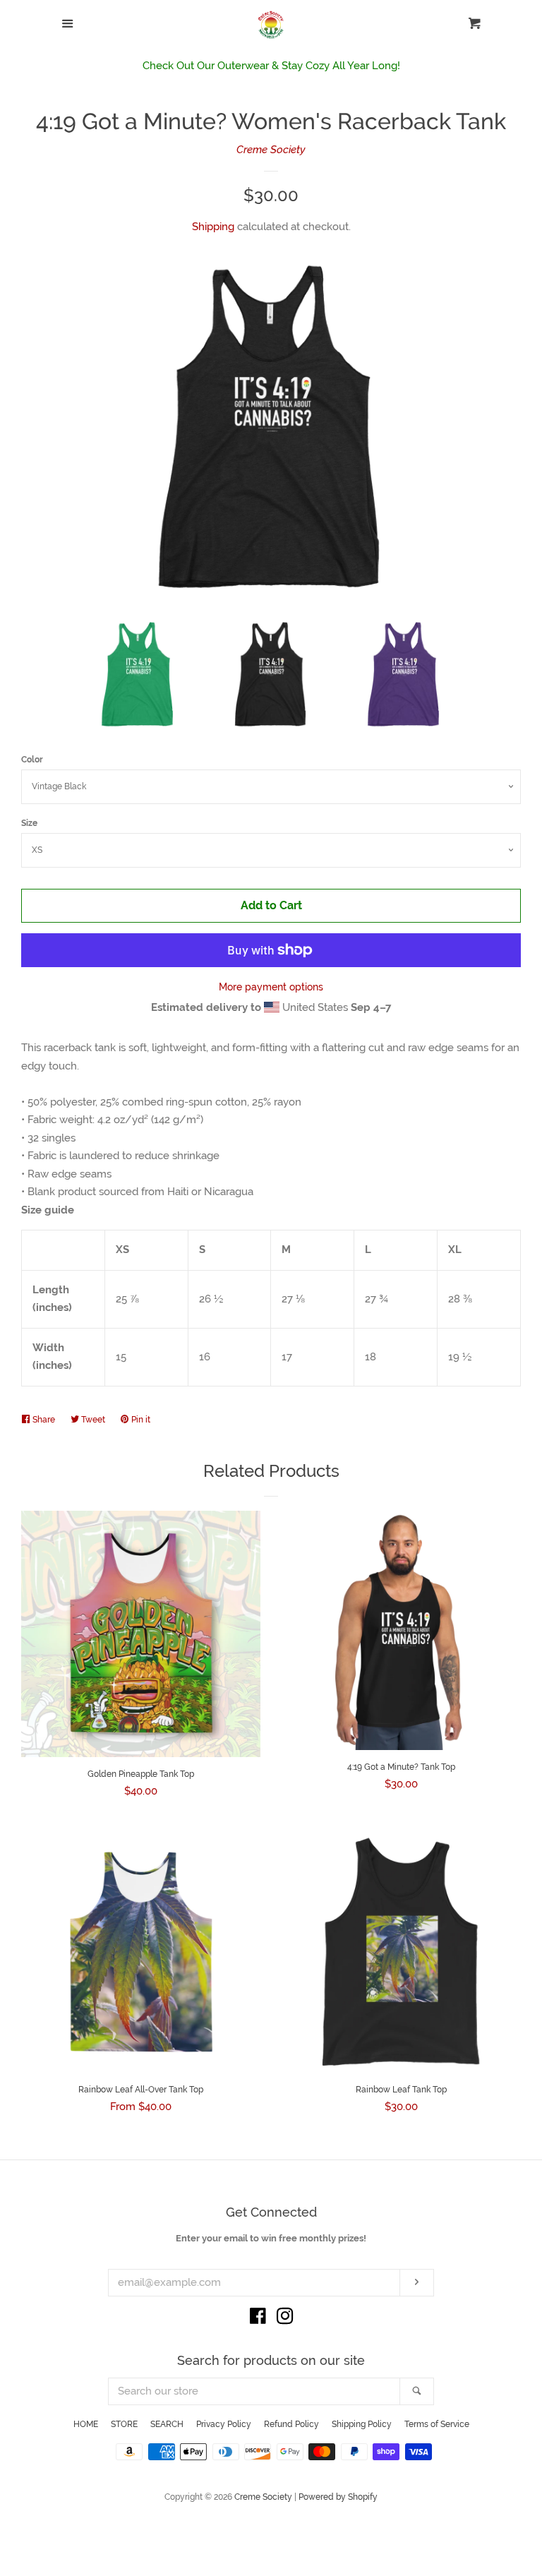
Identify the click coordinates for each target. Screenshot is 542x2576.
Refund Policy (291, 2424)
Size (29, 823)
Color (32, 760)
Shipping (213, 227)
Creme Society (271, 150)
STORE (124, 2424)
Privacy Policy (224, 2424)
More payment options (271, 987)
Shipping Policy (362, 2424)
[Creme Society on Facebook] (258, 2319)
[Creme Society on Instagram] (285, 2319)
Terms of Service (437, 2424)
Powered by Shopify (338, 2497)
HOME (86, 2424)
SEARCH (167, 2424)
